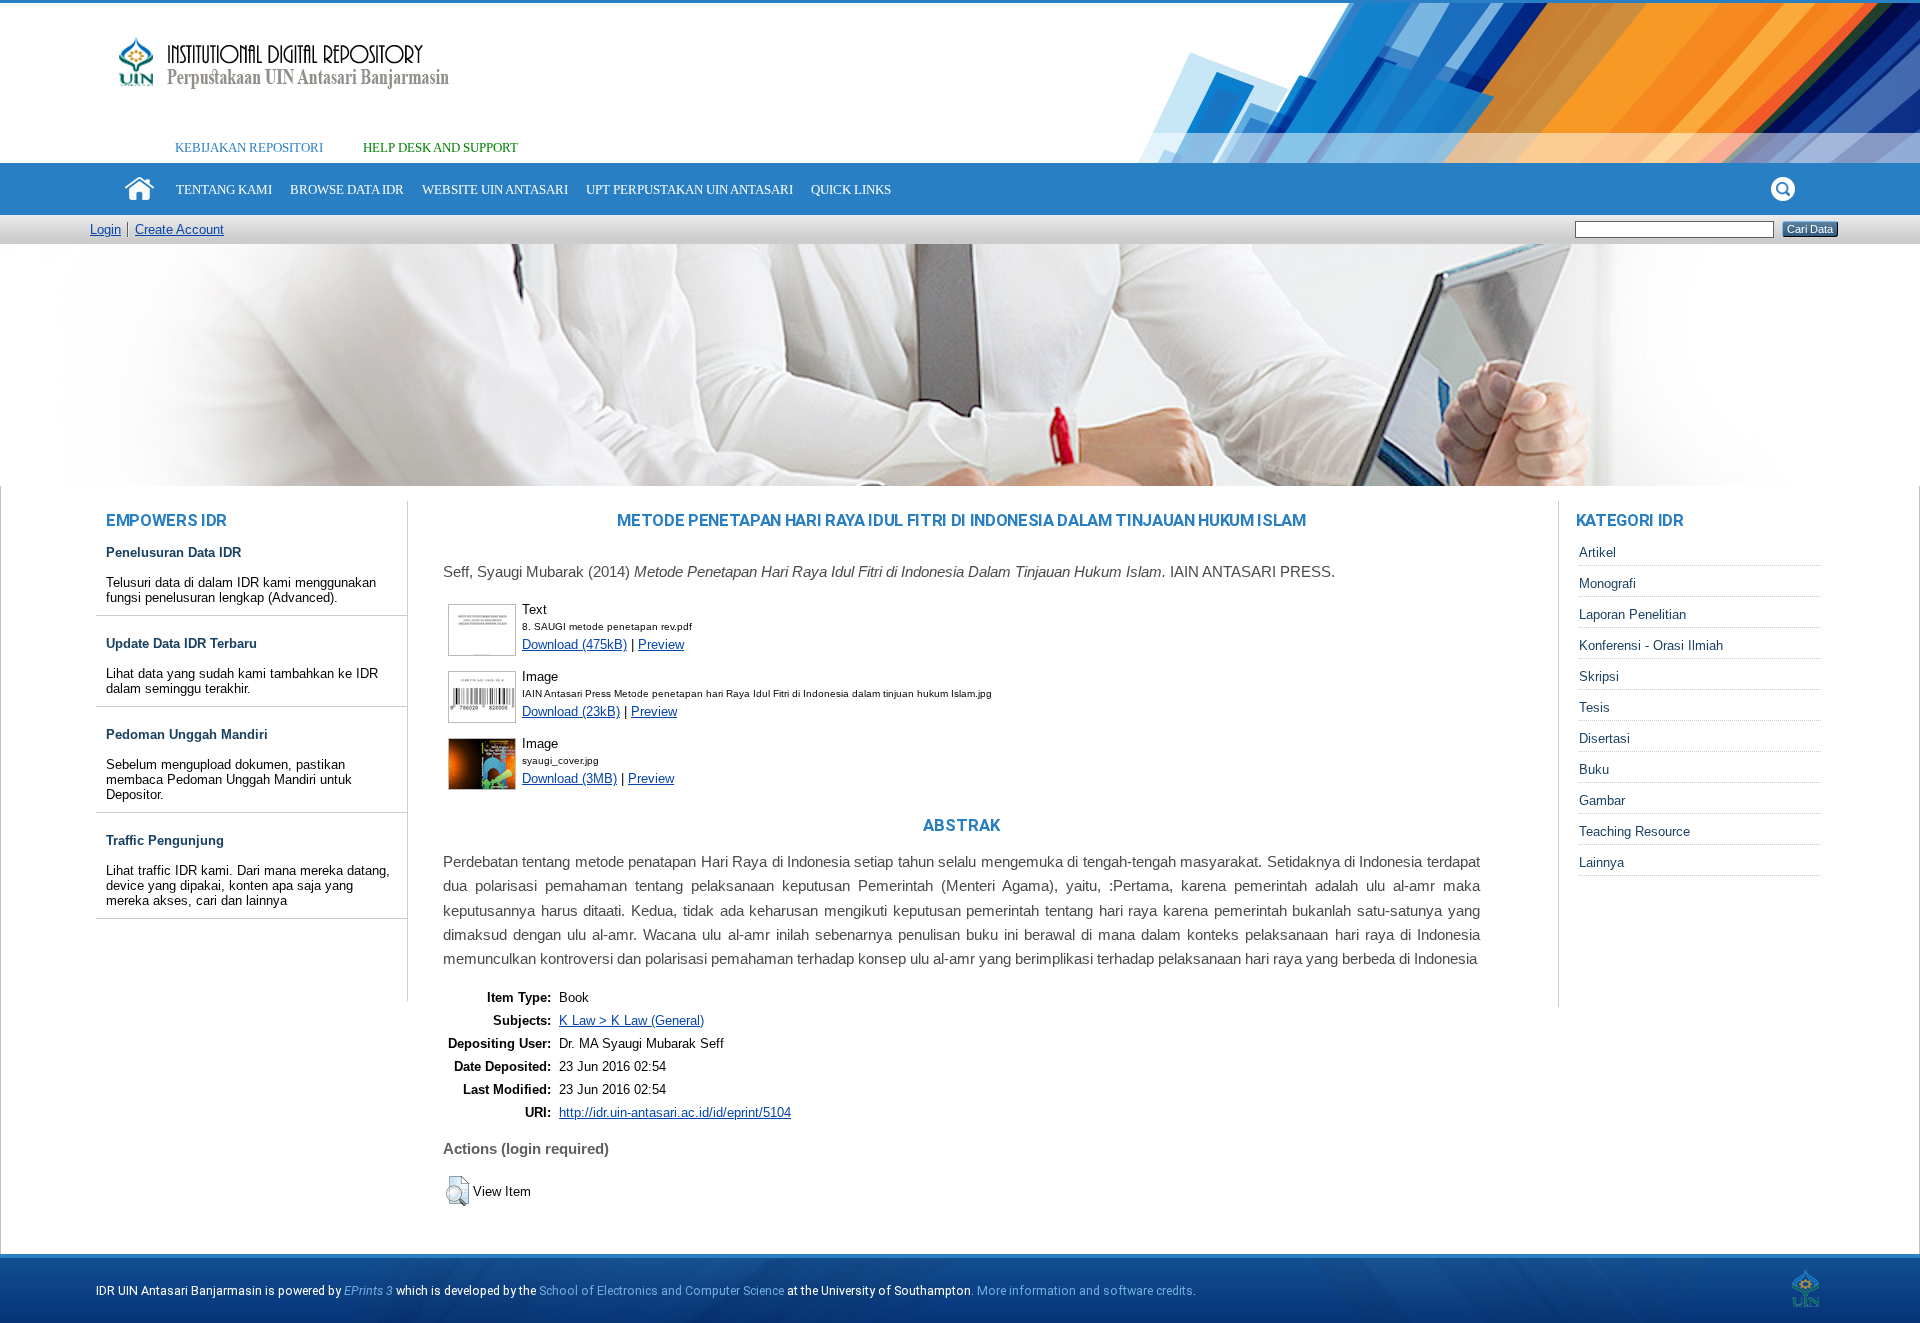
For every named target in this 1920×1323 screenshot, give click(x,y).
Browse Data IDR (347, 189)
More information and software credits (1085, 1290)
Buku (1594, 769)
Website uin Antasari (495, 189)
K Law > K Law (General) (631, 1020)
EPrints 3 (368, 1290)
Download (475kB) (574, 644)
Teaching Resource (1634, 831)
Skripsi (1599, 676)
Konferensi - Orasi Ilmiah (1651, 645)
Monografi (1607, 583)
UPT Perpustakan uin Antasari (689, 189)
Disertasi (1604, 738)
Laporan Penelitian (1632, 614)
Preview (661, 644)
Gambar (1602, 800)
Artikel (1597, 552)
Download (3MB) (569, 778)
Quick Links (851, 189)
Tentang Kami (224, 189)
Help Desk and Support (440, 147)
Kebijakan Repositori (249, 147)
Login (105, 229)
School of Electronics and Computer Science (661, 1290)
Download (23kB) (571, 711)
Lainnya (1601, 862)
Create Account (179, 229)
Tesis (1594, 707)
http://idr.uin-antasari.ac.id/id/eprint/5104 (675, 1112)
